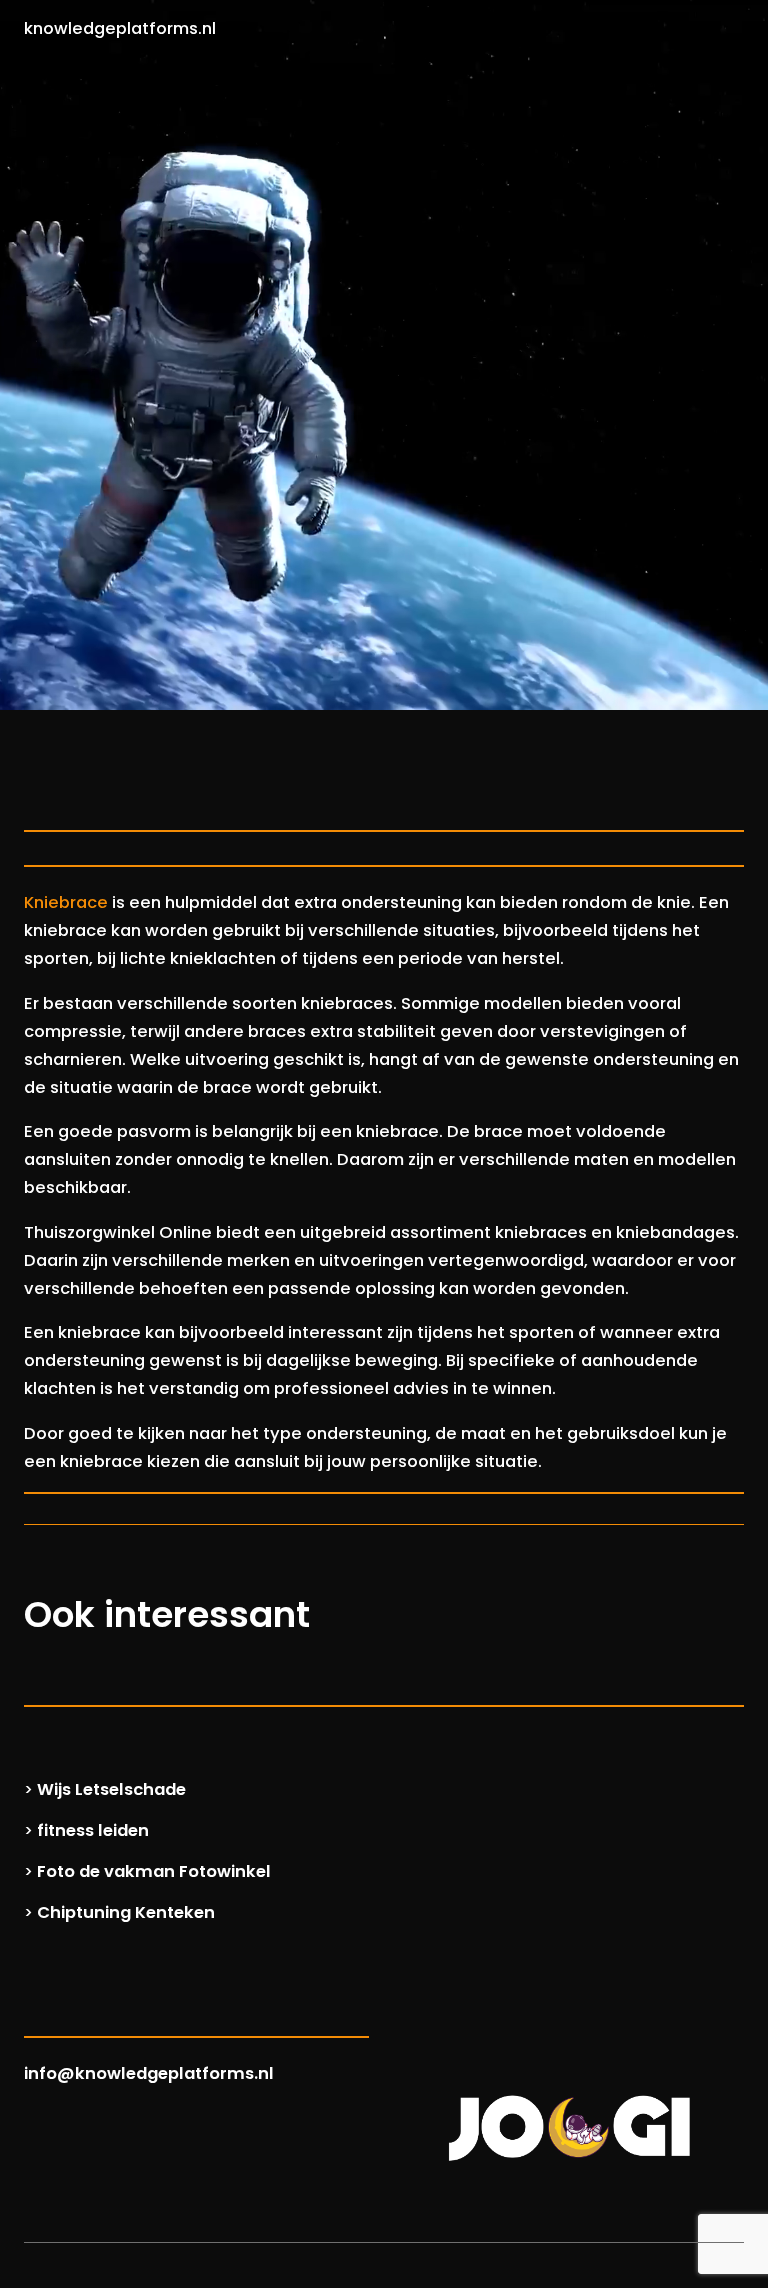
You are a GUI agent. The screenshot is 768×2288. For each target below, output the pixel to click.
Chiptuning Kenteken (126, 1912)
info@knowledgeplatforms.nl (149, 2073)
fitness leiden (93, 1830)
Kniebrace (66, 902)
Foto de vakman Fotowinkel (154, 1871)
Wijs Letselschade (111, 1789)
